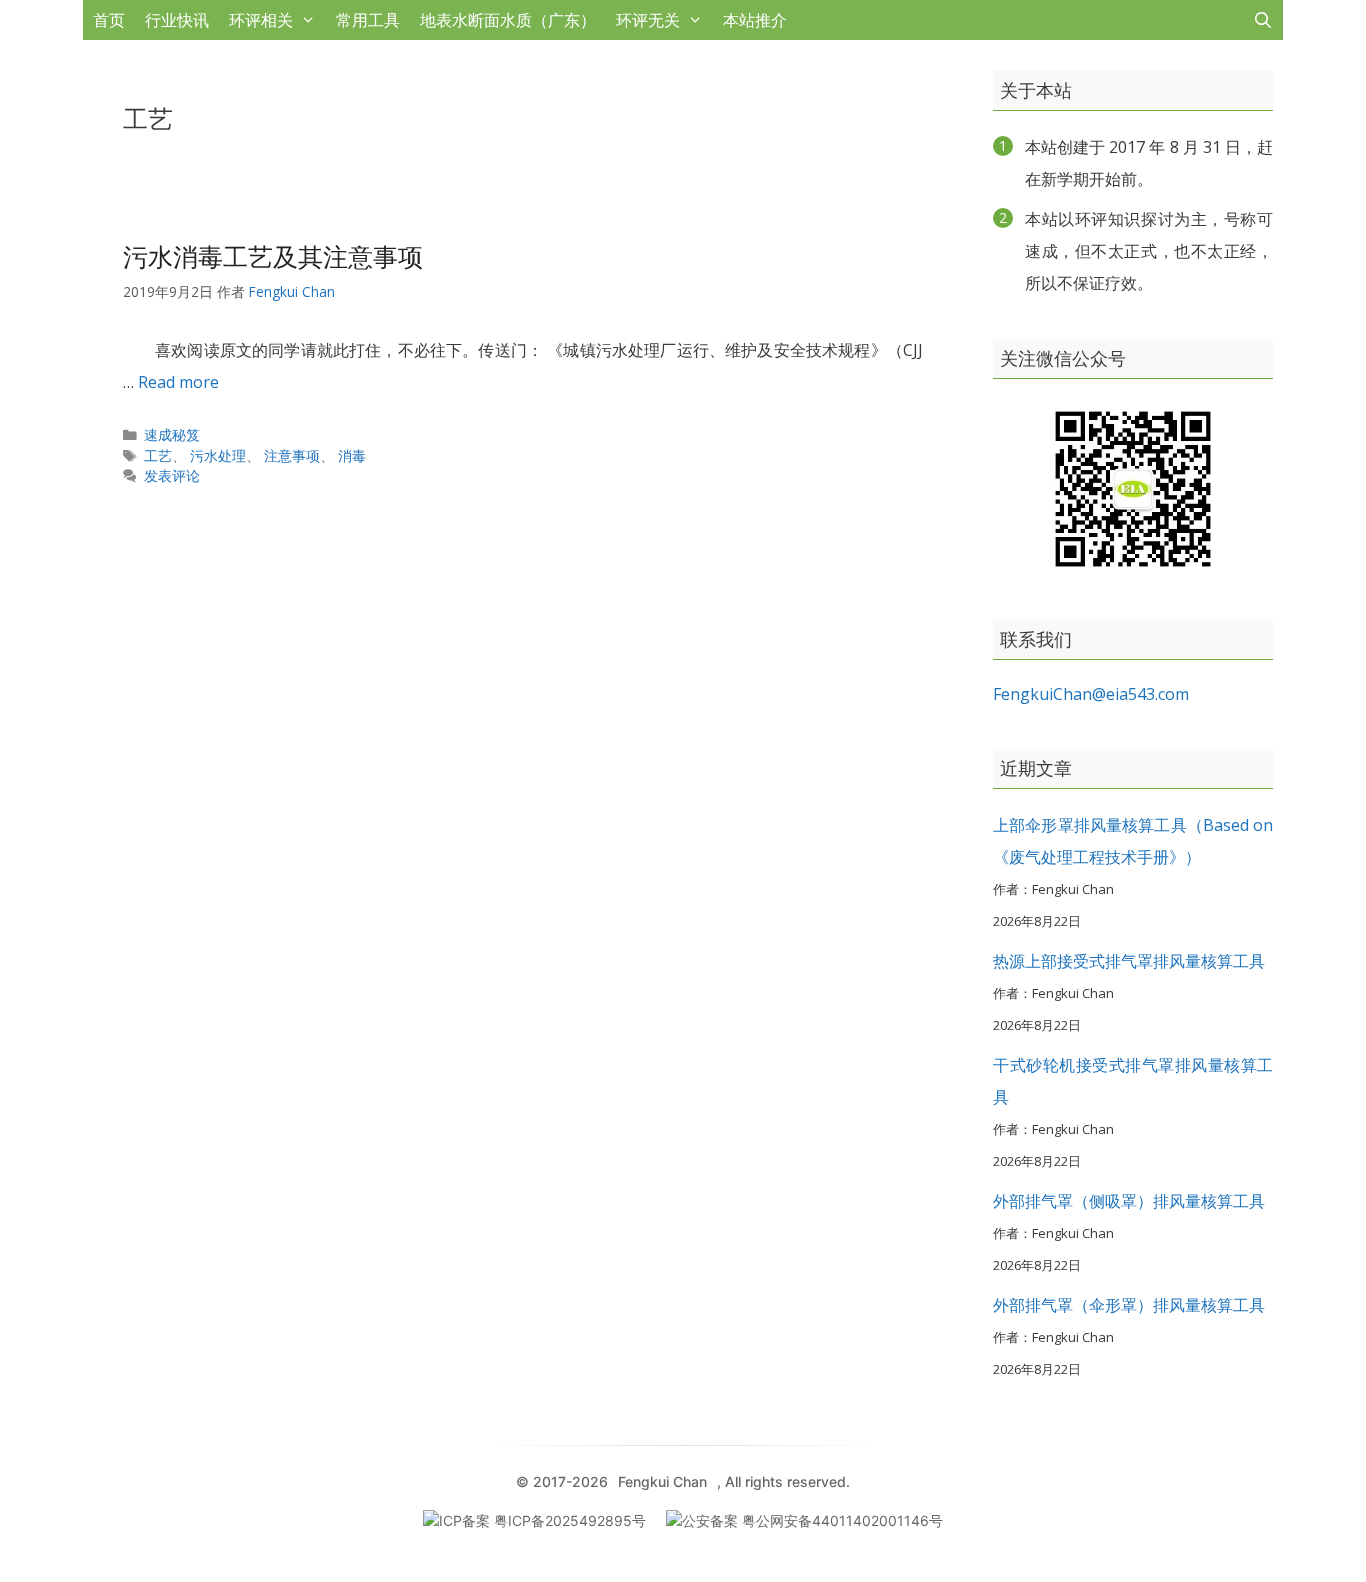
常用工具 (368, 20)
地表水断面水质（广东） (508, 20)
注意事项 (292, 455)
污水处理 (218, 455)
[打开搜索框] (1262, 20)
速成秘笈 (172, 434)
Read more (178, 382)
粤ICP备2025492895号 (570, 1520)
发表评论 (172, 475)
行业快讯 (177, 20)
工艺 (158, 455)
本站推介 (755, 20)
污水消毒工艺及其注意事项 (273, 256)
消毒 (352, 455)
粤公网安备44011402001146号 (842, 1520)
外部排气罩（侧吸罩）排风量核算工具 (1129, 1201)
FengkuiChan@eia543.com (1091, 694)
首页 (109, 20)
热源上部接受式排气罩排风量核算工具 (1129, 961)
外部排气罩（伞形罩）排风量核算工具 (1129, 1305)
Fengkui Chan (662, 1481)
